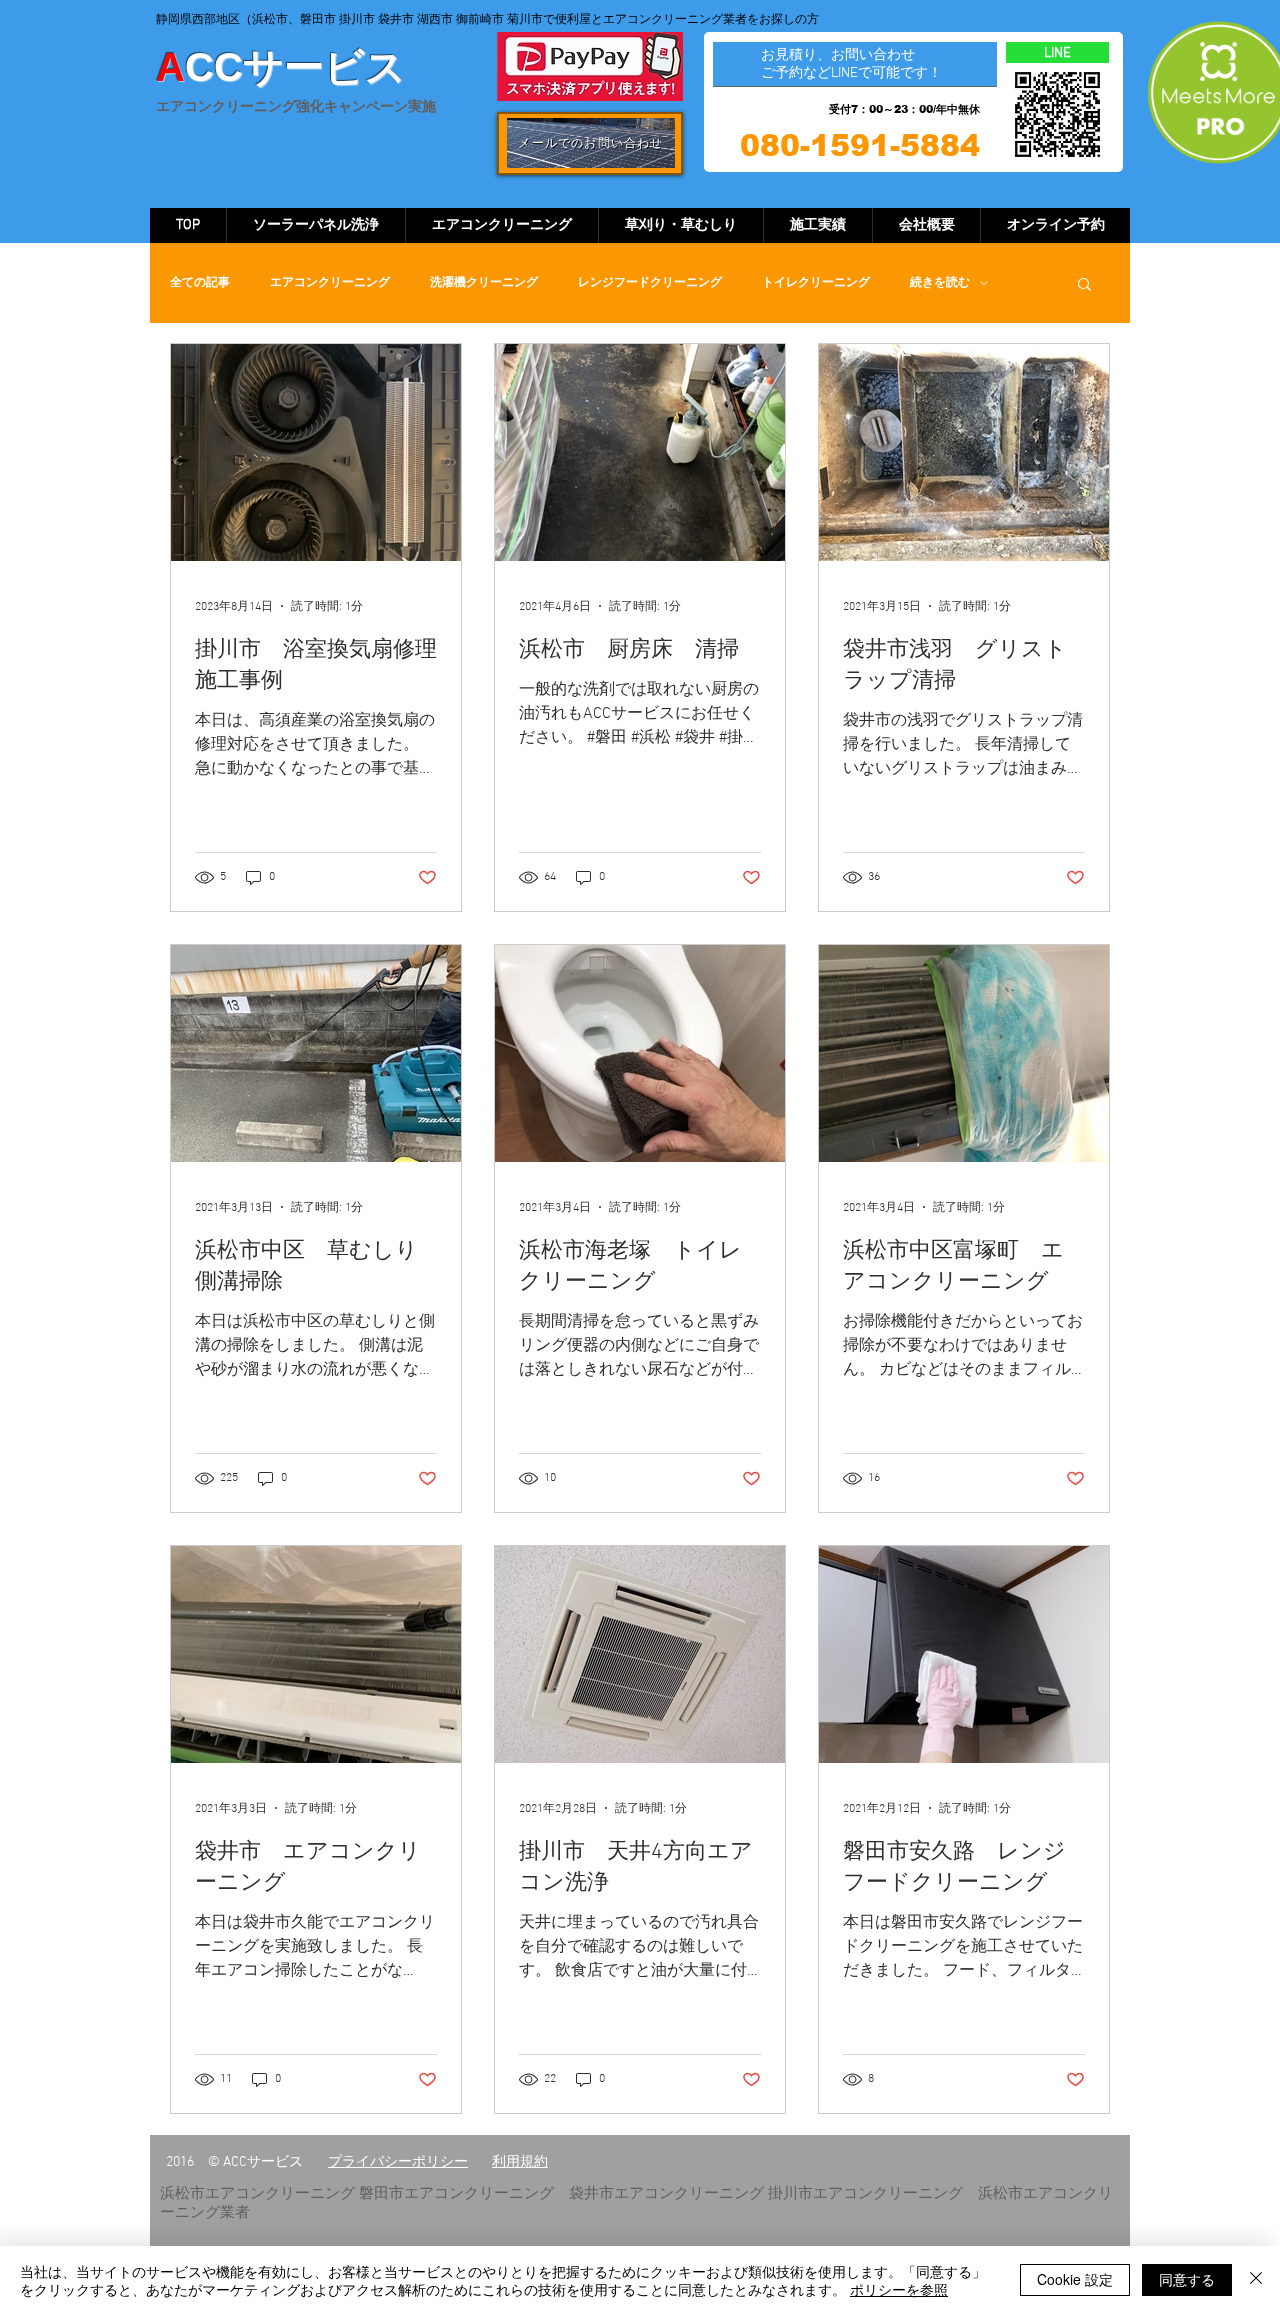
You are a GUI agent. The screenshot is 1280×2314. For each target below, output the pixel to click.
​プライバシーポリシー (398, 2162)
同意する (1187, 2279)
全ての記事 (200, 283)
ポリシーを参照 (899, 2289)
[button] (1084, 285)
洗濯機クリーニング (484, 283)
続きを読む (940, 283)
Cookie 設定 (1075, 2279)
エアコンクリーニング (330, 283)
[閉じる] (1256, 2280)
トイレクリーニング (816, 283)
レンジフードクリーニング (650, 283)
